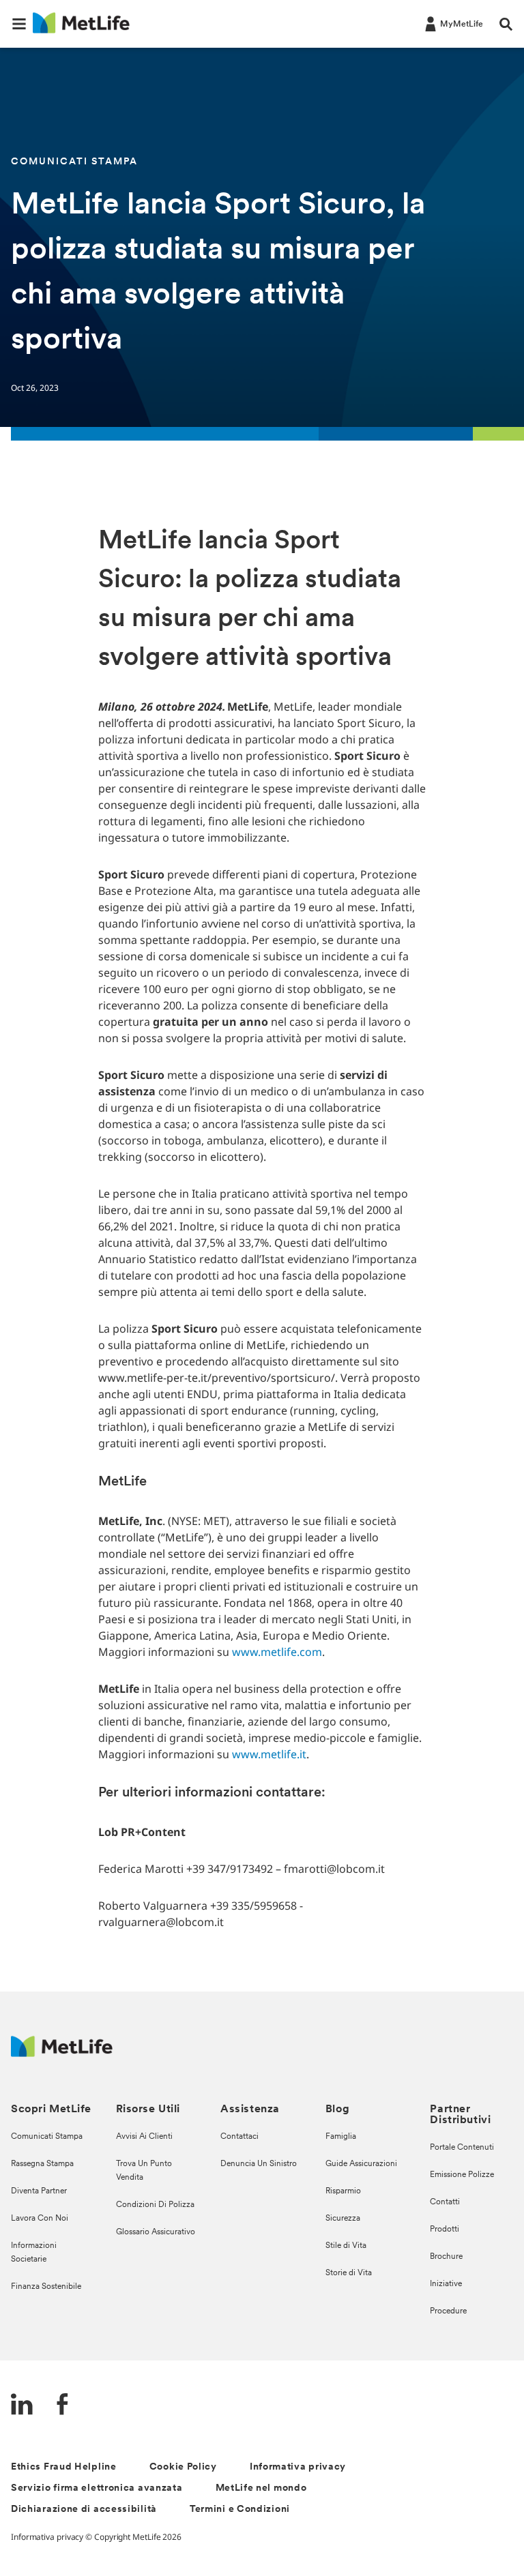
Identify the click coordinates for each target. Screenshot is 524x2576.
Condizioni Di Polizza (155, 2205)
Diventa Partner (39, 2191)
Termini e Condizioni (240, 2510)
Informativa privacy (298, 2467)
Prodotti (445, 2230)
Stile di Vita (346, 2246)
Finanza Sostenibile (46, 2287)
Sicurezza (343, 2219)
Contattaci (239, 2137)
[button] (19, 24)
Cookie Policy (183, 2467)
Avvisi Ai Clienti (144, 2137)
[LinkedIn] (22, 2406)
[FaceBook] (63, 2406)
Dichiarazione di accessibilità (84, 2510)
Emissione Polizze (462, 2175)
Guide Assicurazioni (361, 2164)
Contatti (445, 2202)
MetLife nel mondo (261, 2488)
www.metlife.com (277, 1652)
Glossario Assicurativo (156, 2232)
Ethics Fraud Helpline (64, 2467)
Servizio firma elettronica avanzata (97, 2488)
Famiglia (341, 2137)
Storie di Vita (349, 2273)
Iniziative (446, 2284)
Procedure (448, 2311)
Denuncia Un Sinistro (259, 2164)
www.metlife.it (269, 1754)
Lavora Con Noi (40, 2219)
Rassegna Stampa (42, 2164)
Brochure (446, 2257)
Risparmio (343, 2191)
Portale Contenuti (462, 2148)
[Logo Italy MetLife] (62, 2053)
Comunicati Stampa (47, 2137)
